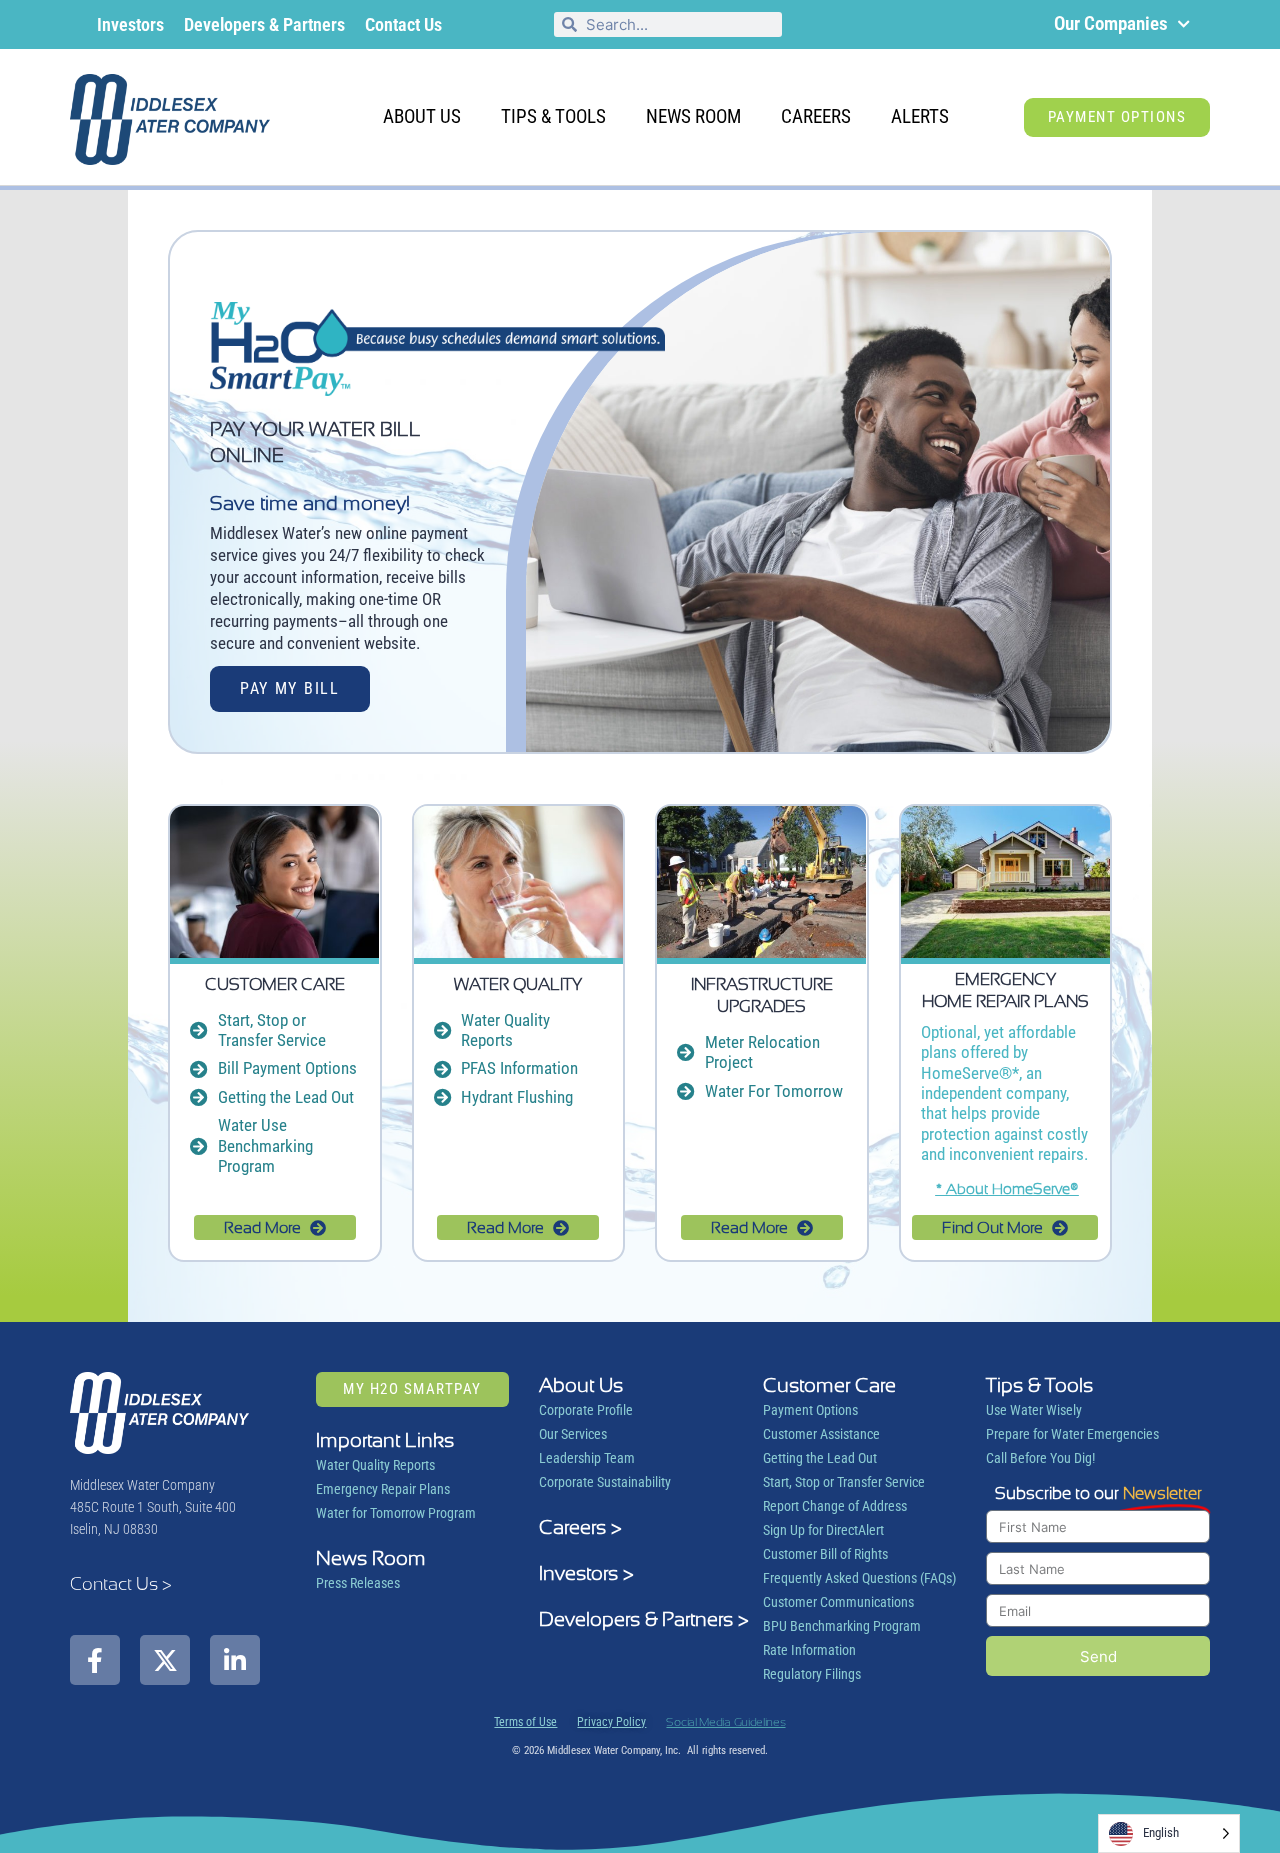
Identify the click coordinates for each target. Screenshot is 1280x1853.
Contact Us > (121, 1583)
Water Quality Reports (375, 1465)
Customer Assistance (821, 1434)
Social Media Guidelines (725, 1722)
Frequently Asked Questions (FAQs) (859, 1578)
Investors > (586, 1573)
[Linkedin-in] (235, 1660)
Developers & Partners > (644, 1619)
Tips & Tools (553, 116)
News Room (693, 116)
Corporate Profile (586, 1410)
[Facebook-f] (95, 1660)
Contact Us (403, 24)
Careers (816, 116)
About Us (422, 116)
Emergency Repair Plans (383, 1489)
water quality (518, 984)
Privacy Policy (611, 1722)
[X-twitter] (165, 1660)
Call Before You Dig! (1040, 1458)
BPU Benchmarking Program (842, 1626)
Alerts (920, 116)
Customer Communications (838, 1602)
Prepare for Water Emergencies (1072, 1434)
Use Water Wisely (1034, 1410)
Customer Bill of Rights (825, 1554)
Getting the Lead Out (820, 1458)
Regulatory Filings (812, 1674)
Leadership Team (587, 1458)
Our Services (573, 1434)
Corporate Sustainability (605, 1482)
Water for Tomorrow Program (396, 1513)
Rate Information (809, 1650)
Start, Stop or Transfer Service (844, 1482)
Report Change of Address (835, 1506)
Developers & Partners (264, 24)
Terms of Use (525, 1722)
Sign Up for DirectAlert (823, 1530)
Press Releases (358, 1583)
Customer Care (275, 984)
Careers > (580, 1527)
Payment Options (810, 1410)
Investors (130, 24)
